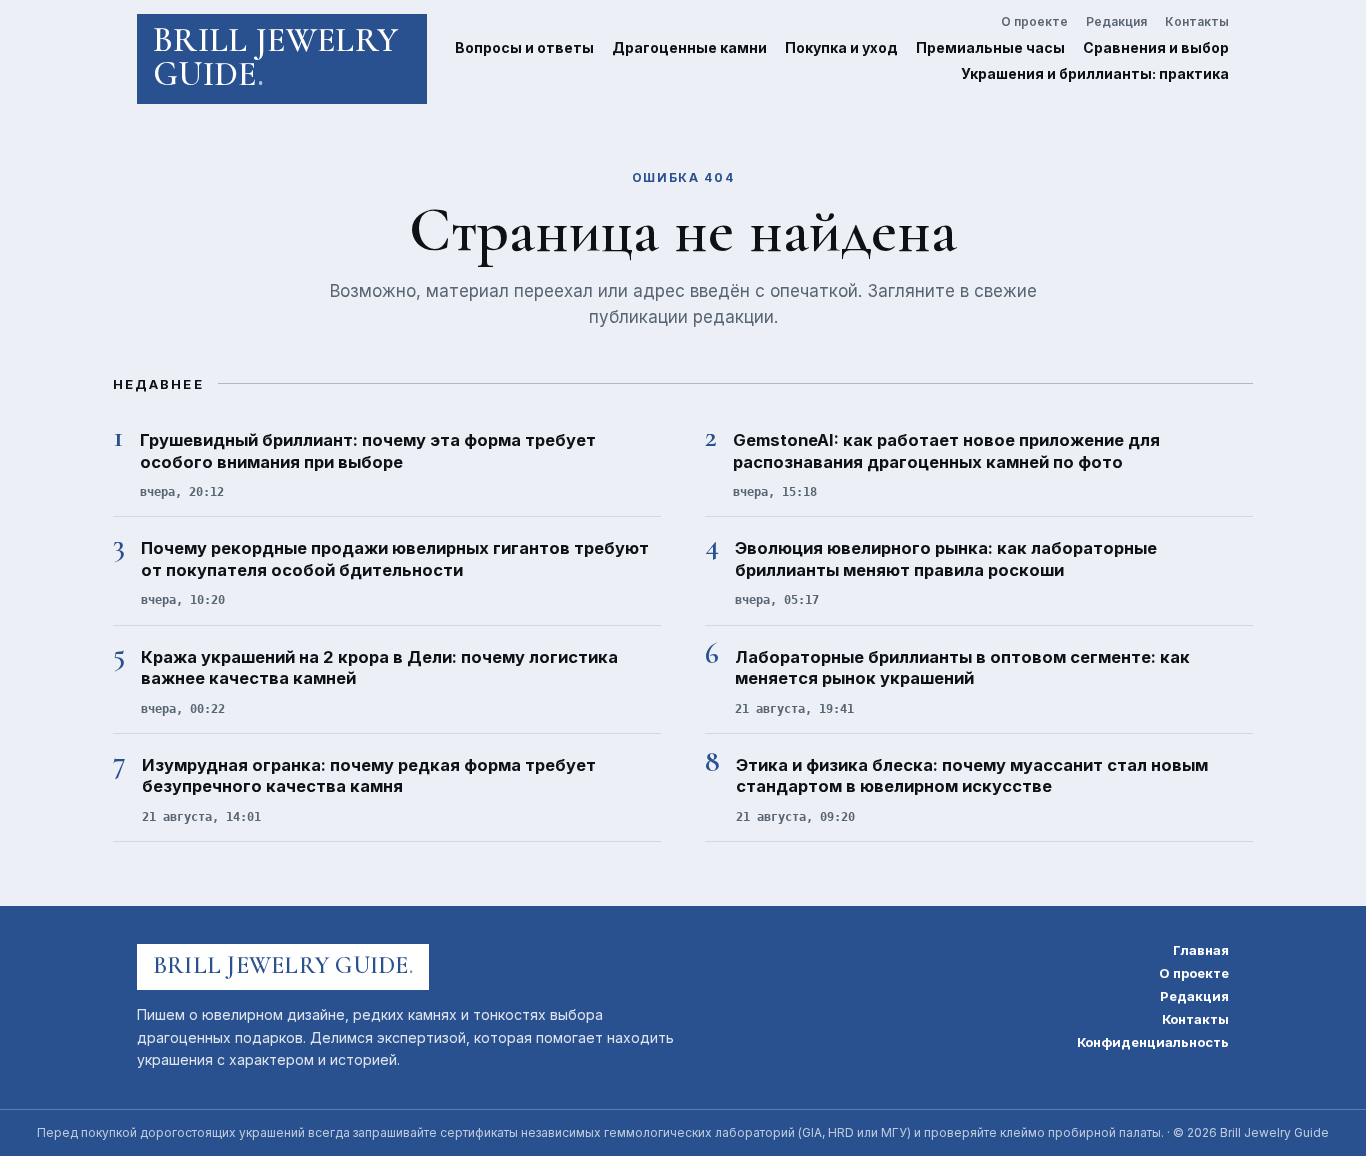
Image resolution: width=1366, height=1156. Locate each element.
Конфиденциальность (1153, 1042)
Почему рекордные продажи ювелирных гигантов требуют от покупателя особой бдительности (395, 558)
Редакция (1116, 22)
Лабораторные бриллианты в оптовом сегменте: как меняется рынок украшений (962, 667)
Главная (1201, 950)
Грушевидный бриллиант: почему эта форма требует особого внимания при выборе (368, 450)
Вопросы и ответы (524, 47)
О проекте (1034, 22)
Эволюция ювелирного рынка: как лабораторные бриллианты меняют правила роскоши (946, 558)
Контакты (1197, 22)
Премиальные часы (990, 47)
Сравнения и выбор (1156, 47)
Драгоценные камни (689, 47)
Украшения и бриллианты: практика (1095, 73)
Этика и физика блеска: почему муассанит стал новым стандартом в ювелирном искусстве (972, 775)
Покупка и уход (841, 47)
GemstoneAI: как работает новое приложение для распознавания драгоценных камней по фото (946, 450)
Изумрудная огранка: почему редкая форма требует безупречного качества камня (369, 775)
